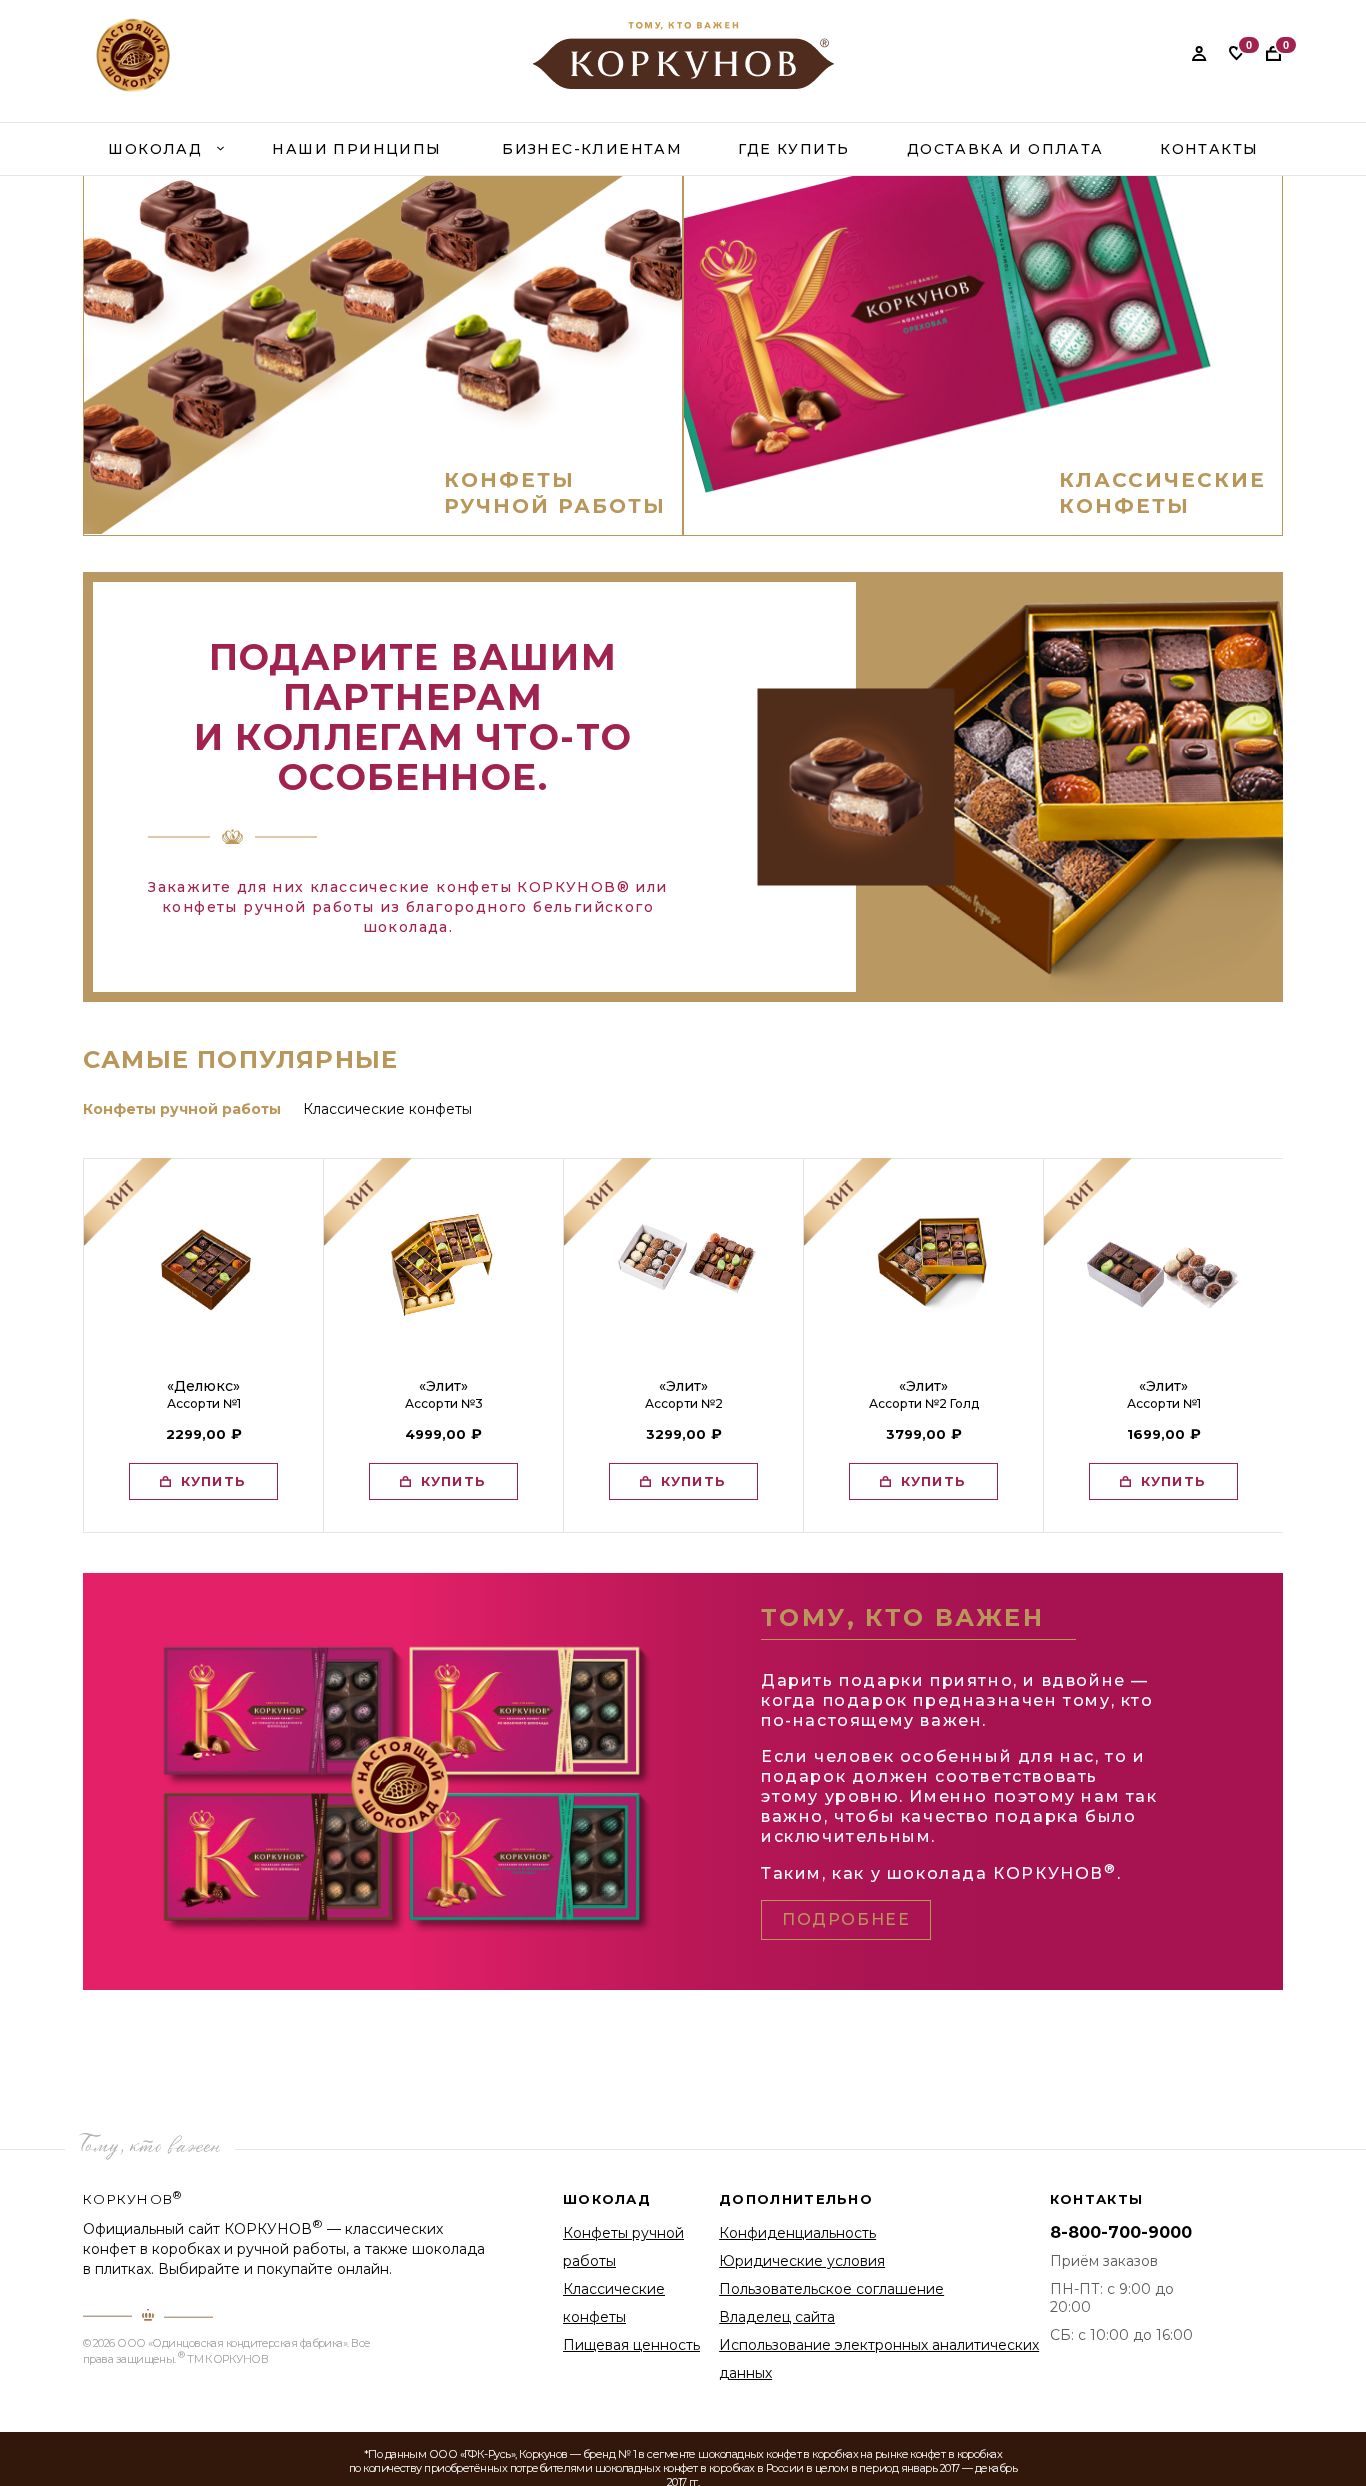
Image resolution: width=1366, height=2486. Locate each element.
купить (214, 1481)
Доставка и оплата (1005, 149)
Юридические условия (802, 2261)
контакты (1209, 149)
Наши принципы (356, 149)
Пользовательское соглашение (831, 2289)
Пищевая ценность (631, 2345)
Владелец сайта (777, 2317)
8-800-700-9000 (1121, 2232)
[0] (1236, 53)
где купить (793, 149)
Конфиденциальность (797, 2233)
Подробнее (846, 1919)
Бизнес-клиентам (592, 149)
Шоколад (155, 149)
